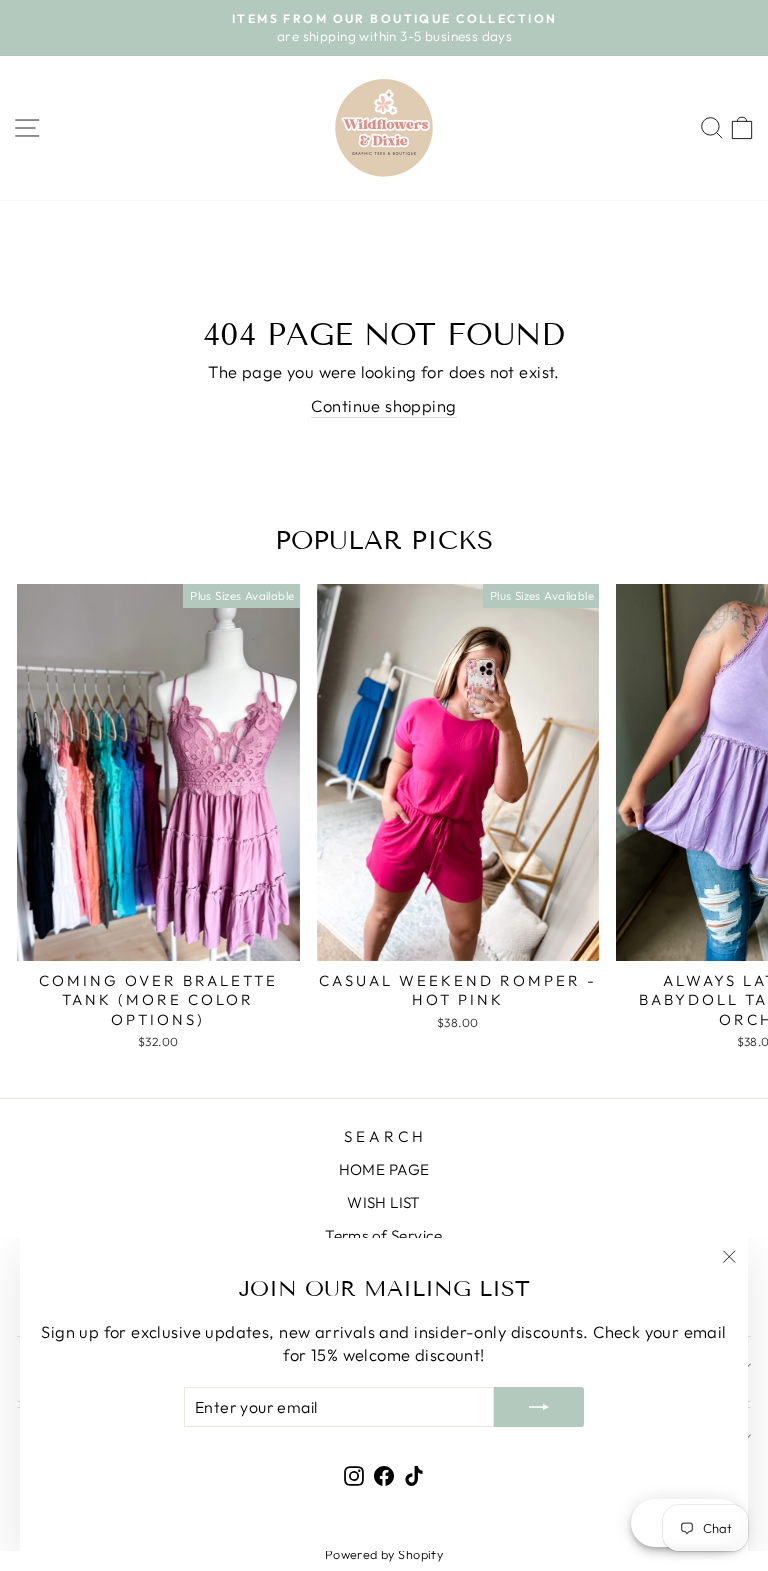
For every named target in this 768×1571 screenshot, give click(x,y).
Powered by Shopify (384, 1554)
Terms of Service (384, 1235)
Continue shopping (383, 405)
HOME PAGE (384, 1169)
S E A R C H (384, 1136)
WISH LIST (384, 1202)
